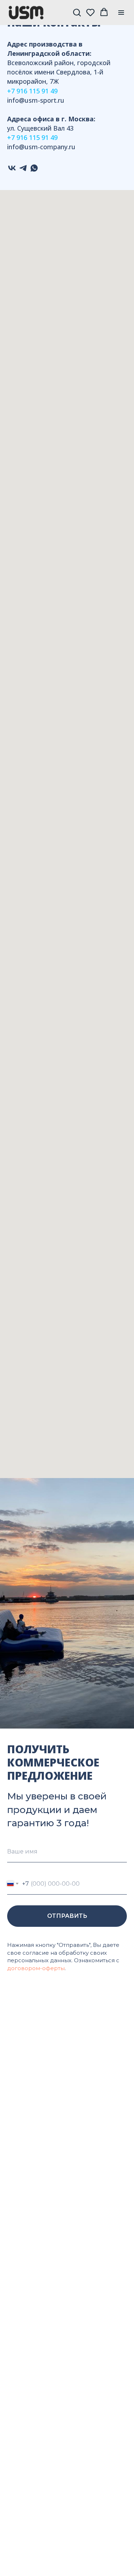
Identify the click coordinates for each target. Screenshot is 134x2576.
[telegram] (23, 168)
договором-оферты (36, 1968)
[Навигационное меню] (121, 13)
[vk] (12, 168)
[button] (77, 12)
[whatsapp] (34, 168)
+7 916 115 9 (26, 91)
